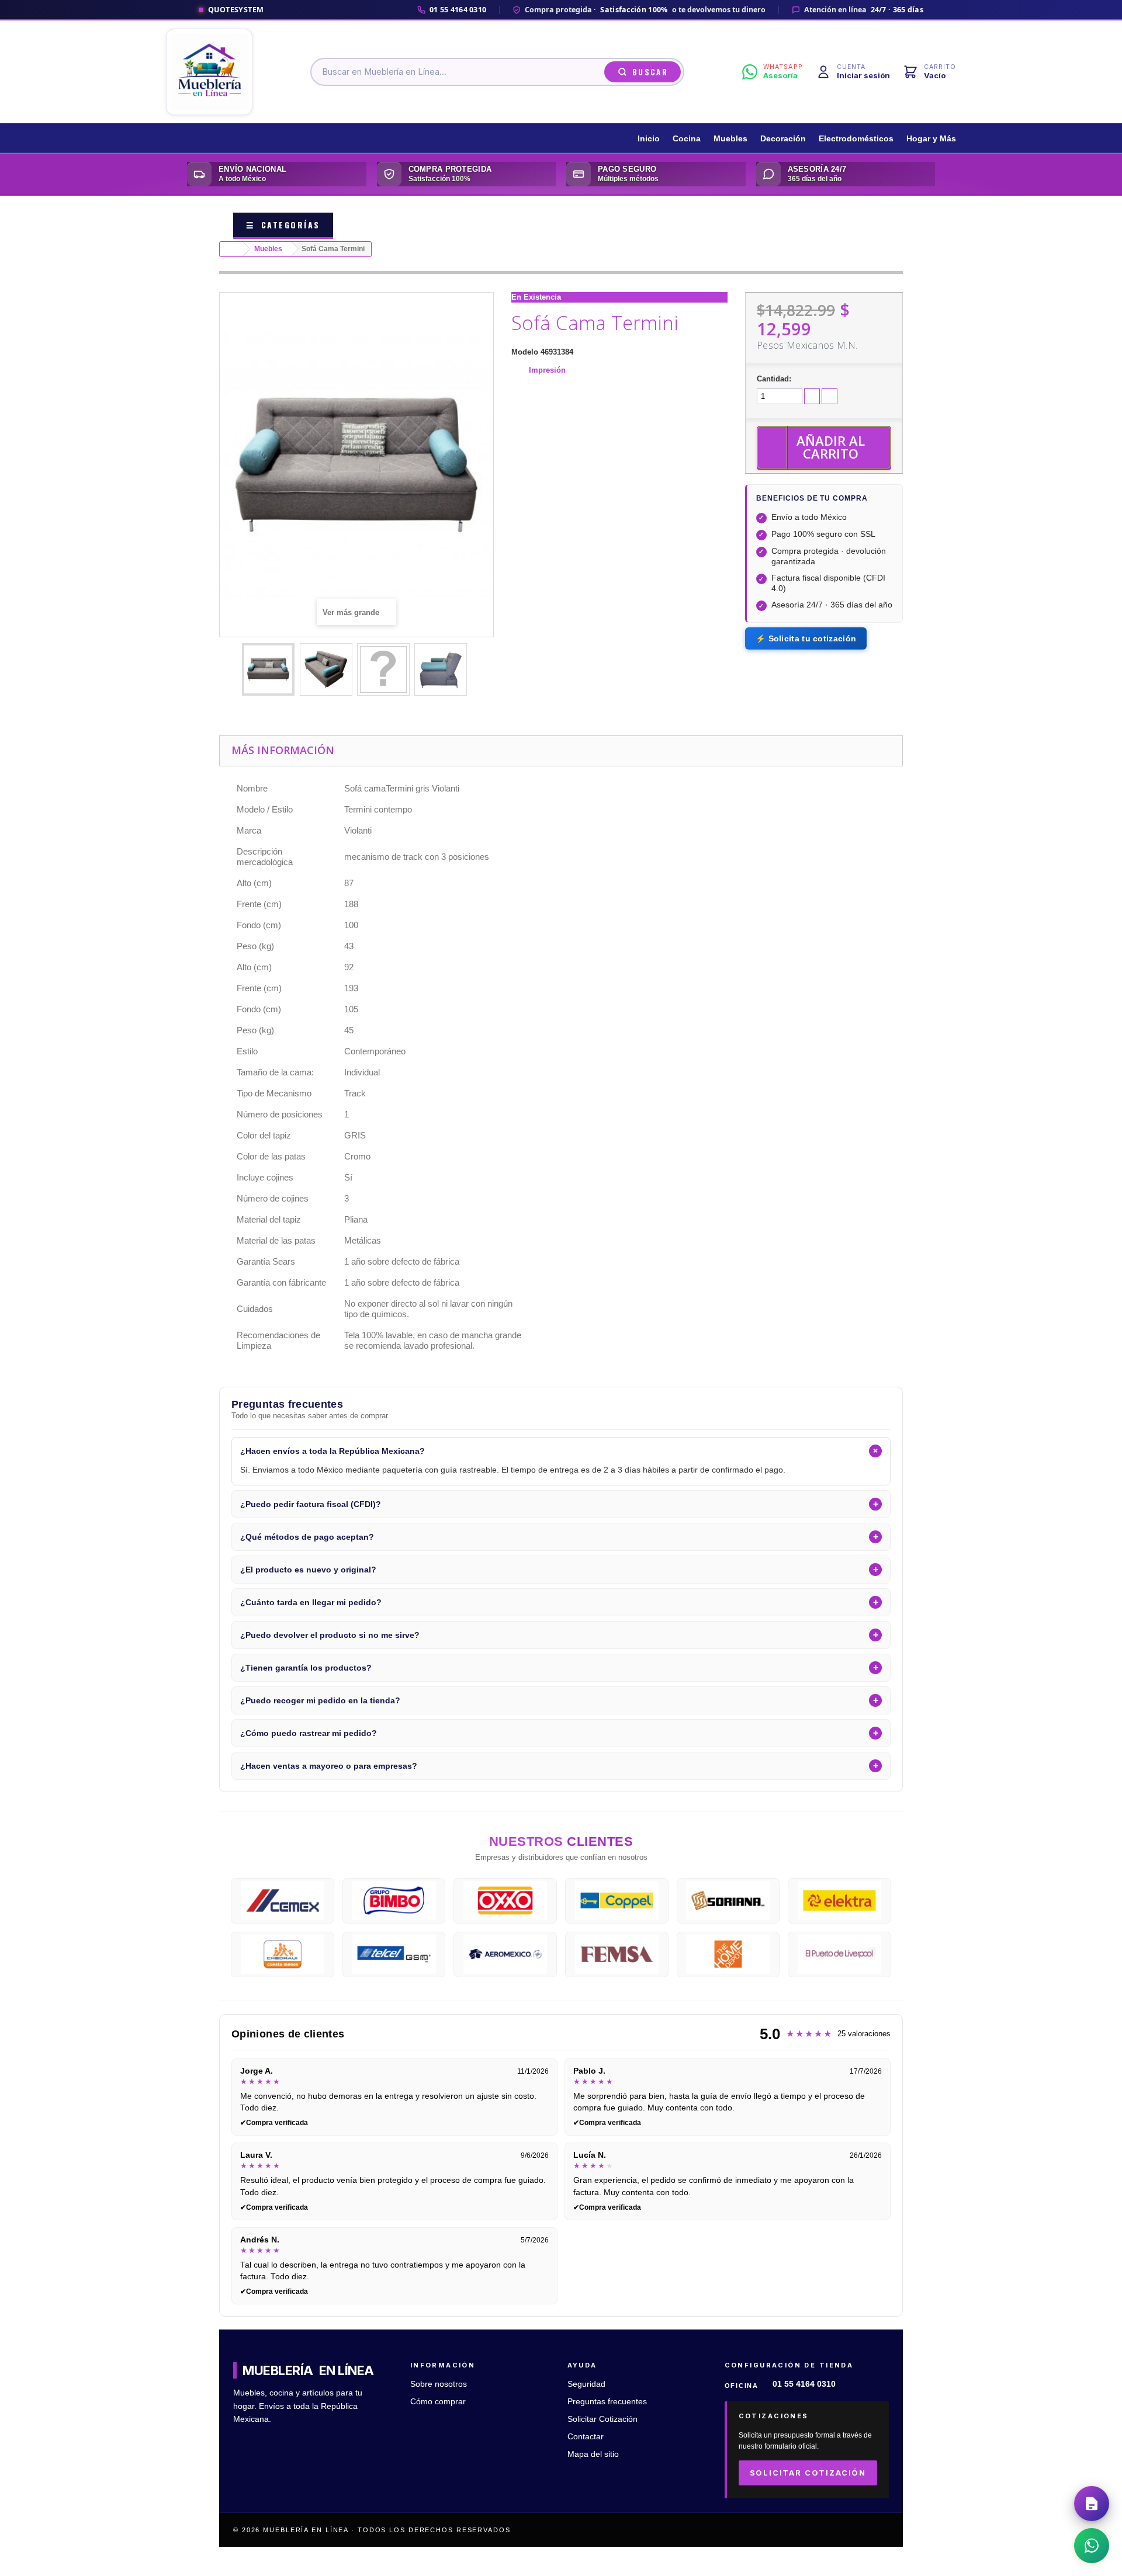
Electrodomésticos (856, 139)
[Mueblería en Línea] (209, 72)
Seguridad (586, 2384)
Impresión (547, 370)
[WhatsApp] (1092, 2546)
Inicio (649, 139)
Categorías (283, 225)
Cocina (687, 139)
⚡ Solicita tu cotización (806, 638)
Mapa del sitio (593, 2454)
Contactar (586, 2437)
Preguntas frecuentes (607, 2402)
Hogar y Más (931, 139)
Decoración (783, 139)
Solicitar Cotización (602, 2419)
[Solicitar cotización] (1092, 2504)
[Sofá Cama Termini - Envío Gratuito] (268, 669)
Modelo (525, 352)
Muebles (730, 139)
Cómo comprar (438, 2402)
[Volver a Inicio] (231, 249)
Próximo (477, 671)
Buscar (650, 72)
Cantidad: (774, 379)
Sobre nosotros (439, 2384)
